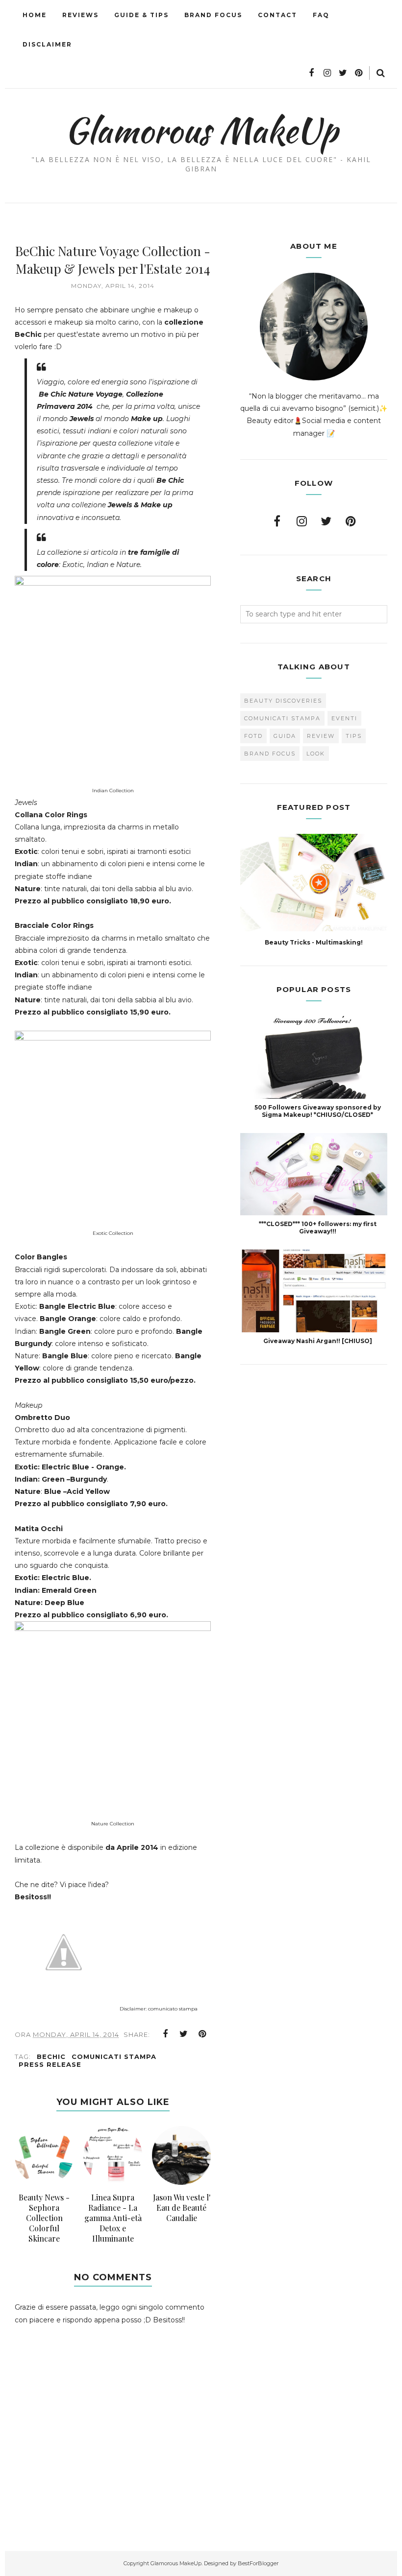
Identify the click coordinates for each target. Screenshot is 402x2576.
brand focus (270, 754)
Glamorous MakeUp (201, 130)
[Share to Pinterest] (202, 2034)
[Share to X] (184, 2034)
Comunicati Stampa (114, 2056)
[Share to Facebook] (165, 2034)
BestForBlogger (258, 2563)
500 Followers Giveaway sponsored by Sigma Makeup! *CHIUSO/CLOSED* (318, 1111)
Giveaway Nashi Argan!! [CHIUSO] (318, 1341)
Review (321, 736)
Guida (285, 736)
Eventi (344, 718)
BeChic (51, 2056)
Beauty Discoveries (283, 701)
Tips (354, 736)
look (316, 754)
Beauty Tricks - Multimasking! (314, 942)
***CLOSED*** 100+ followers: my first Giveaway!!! (318, 1228)
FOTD (253, 736)
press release (50, 2064)
